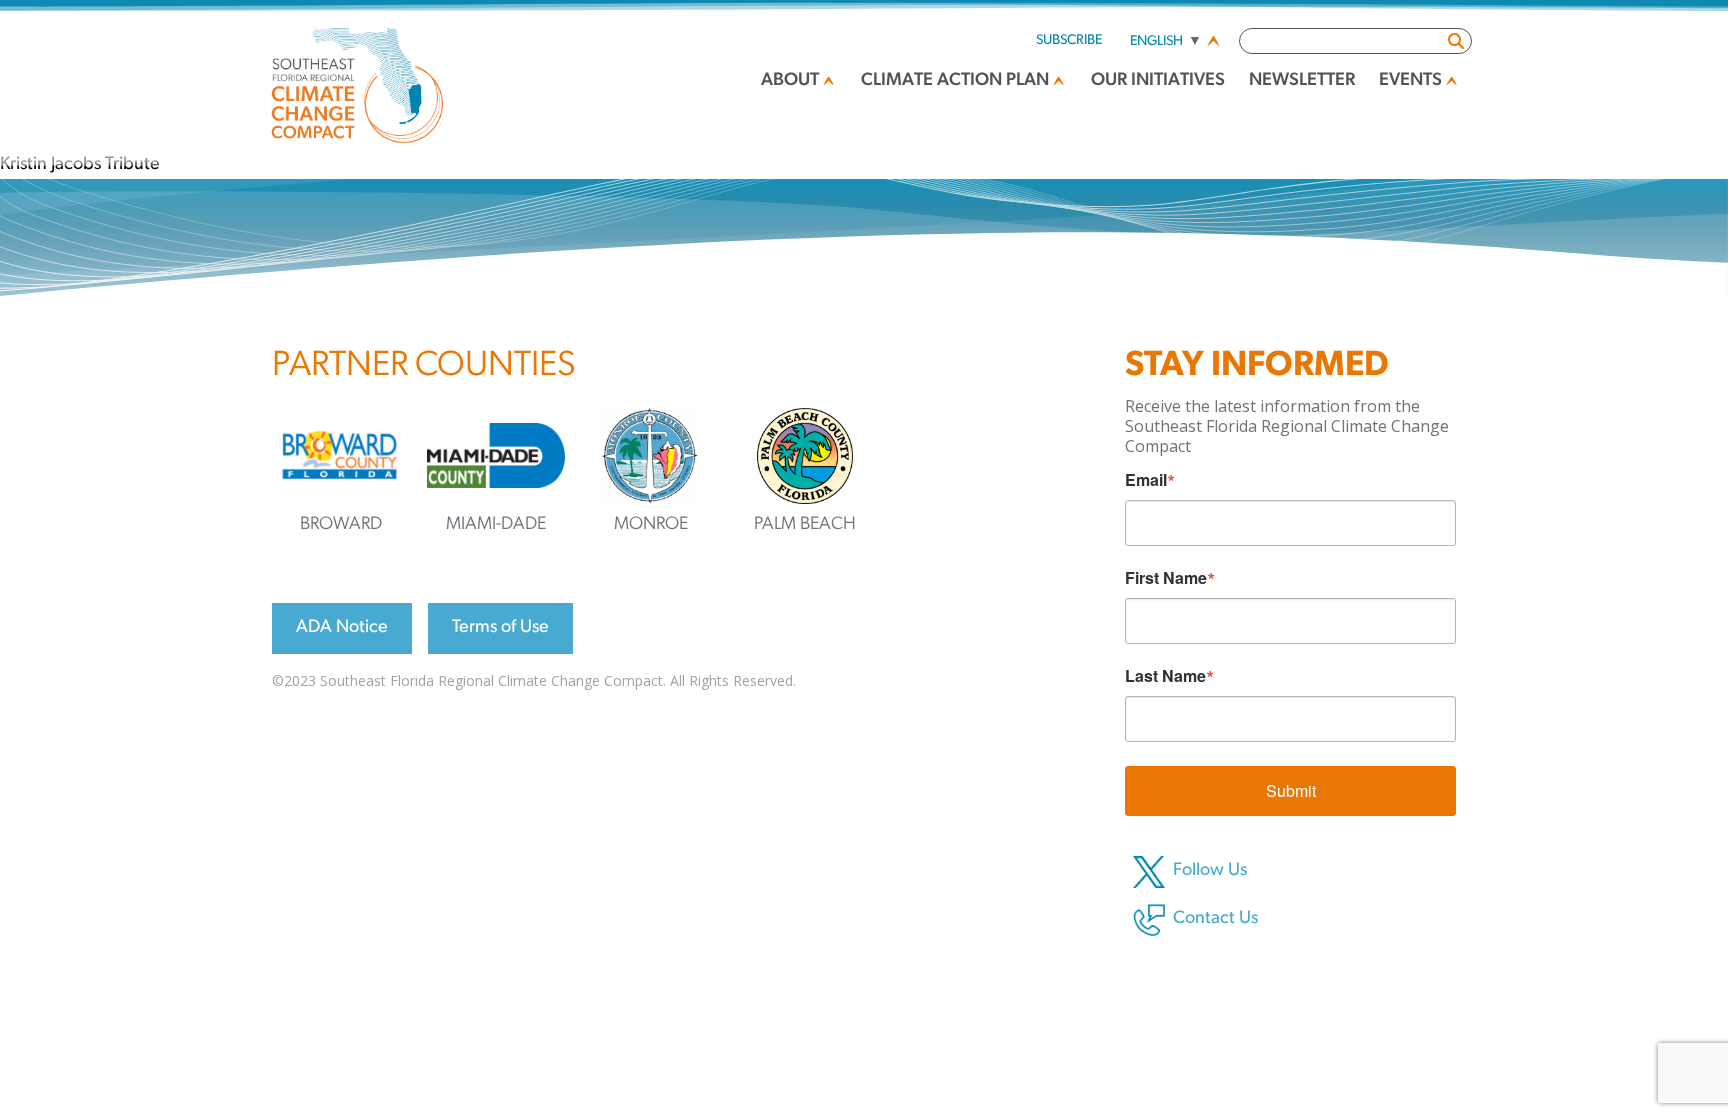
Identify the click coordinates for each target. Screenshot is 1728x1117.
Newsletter (1302, 81)
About (790, 81)
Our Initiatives (1158, 81)
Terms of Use (500, 628)
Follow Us (1210, 871)
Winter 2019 (49, 138)
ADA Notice (342, 628)
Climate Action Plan (955, 81)
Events (1410, 81)
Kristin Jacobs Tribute (80, 165)
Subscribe (1069, 40)
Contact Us (1215, 919)
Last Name (1165, 676)
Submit (1291, 790)
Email (1146, 480)
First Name (1166, 578)
